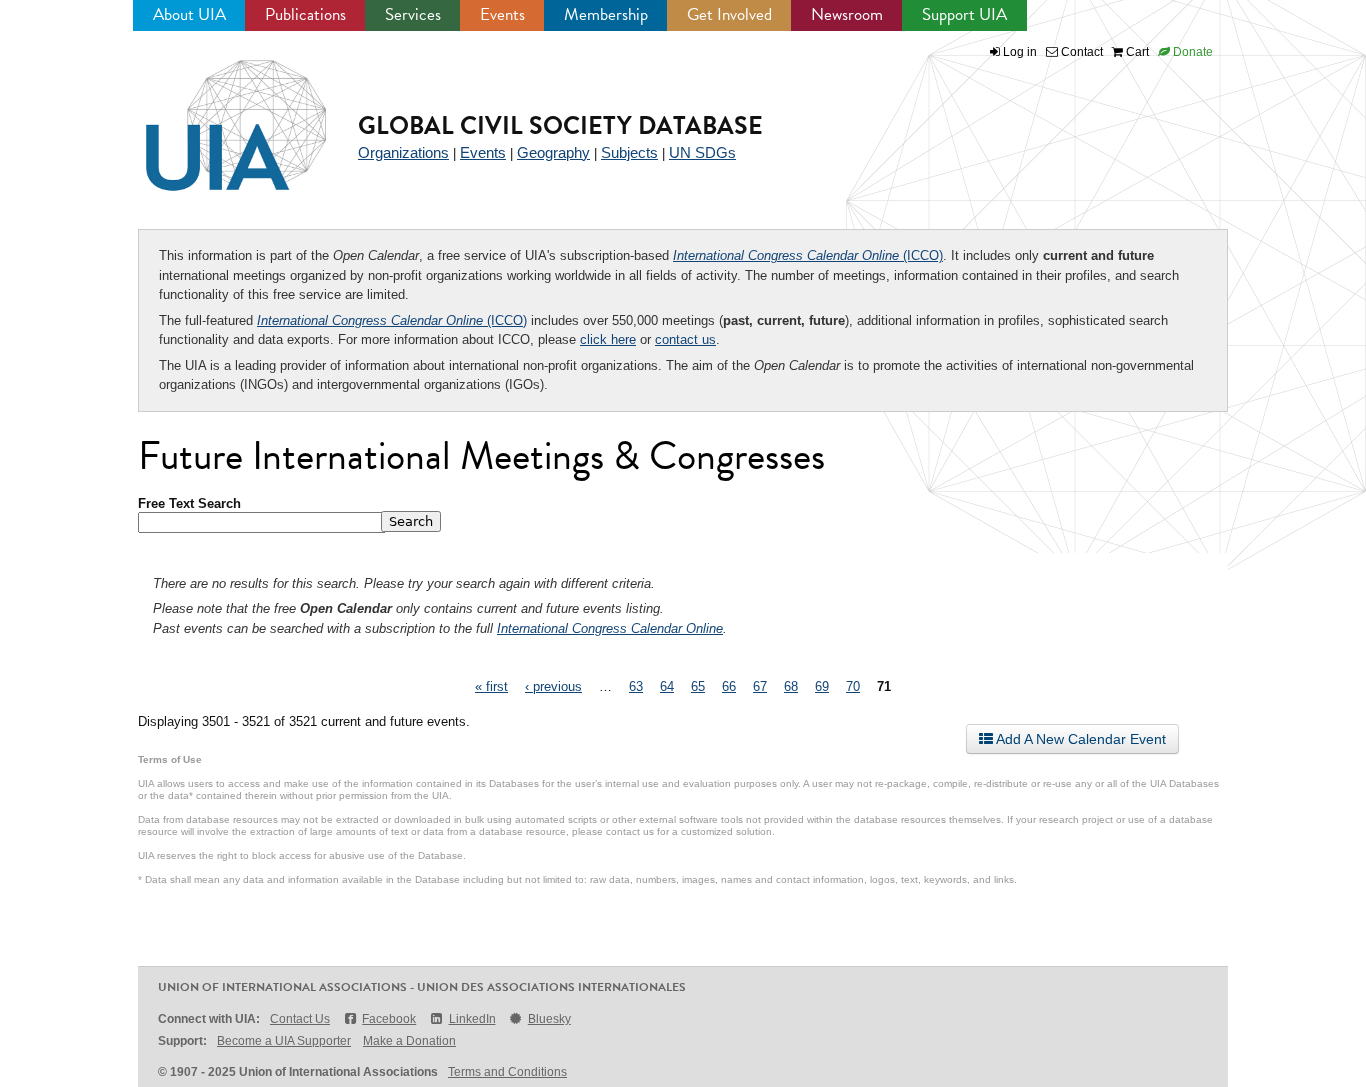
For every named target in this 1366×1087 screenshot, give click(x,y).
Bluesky (549, 1019)
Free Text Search (189, 503)
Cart (1136, 52)
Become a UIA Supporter (284, 1041)
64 (667, 686)
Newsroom (847, 14)
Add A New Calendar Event (1079, 739)
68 (791, 686)
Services (413, 14)
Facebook (389, 1019)
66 (729, 686)
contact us (685, 339)
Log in (1020, 52)
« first (491, 686)
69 (822, 686)
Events (502, 14)
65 (698, 686)
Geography (553, 152)
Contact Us (300, 1019)
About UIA (189, 14)
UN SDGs (702, 152)
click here (608, 339)
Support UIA (964, 14)
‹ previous (553, 686)
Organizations (403, 152)
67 (760, 686)
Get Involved (729, 14)
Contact (1080, 52)
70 (853, 686)
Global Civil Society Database (560, 125)
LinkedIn (472, 1019)
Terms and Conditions (507, 1072)
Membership (606, 14)
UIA (213, 114)
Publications (305, 14)
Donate (1191, 52)
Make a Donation (409, 1041)
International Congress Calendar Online (610, 628)
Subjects (629, 152)
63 (636, 686)
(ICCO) (808, 255)
